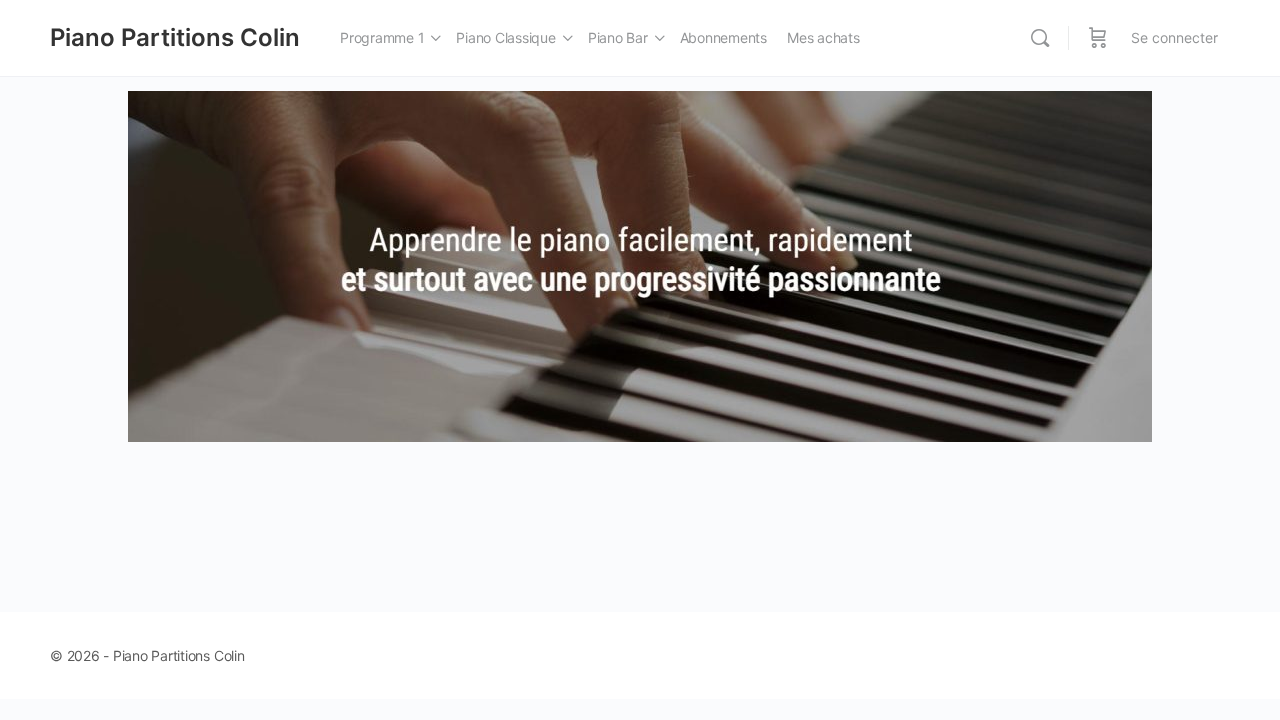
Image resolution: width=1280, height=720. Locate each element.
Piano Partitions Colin (175, 37)
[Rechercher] (1040, 38)
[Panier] (1098, 38)
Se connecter (1174, 37)
